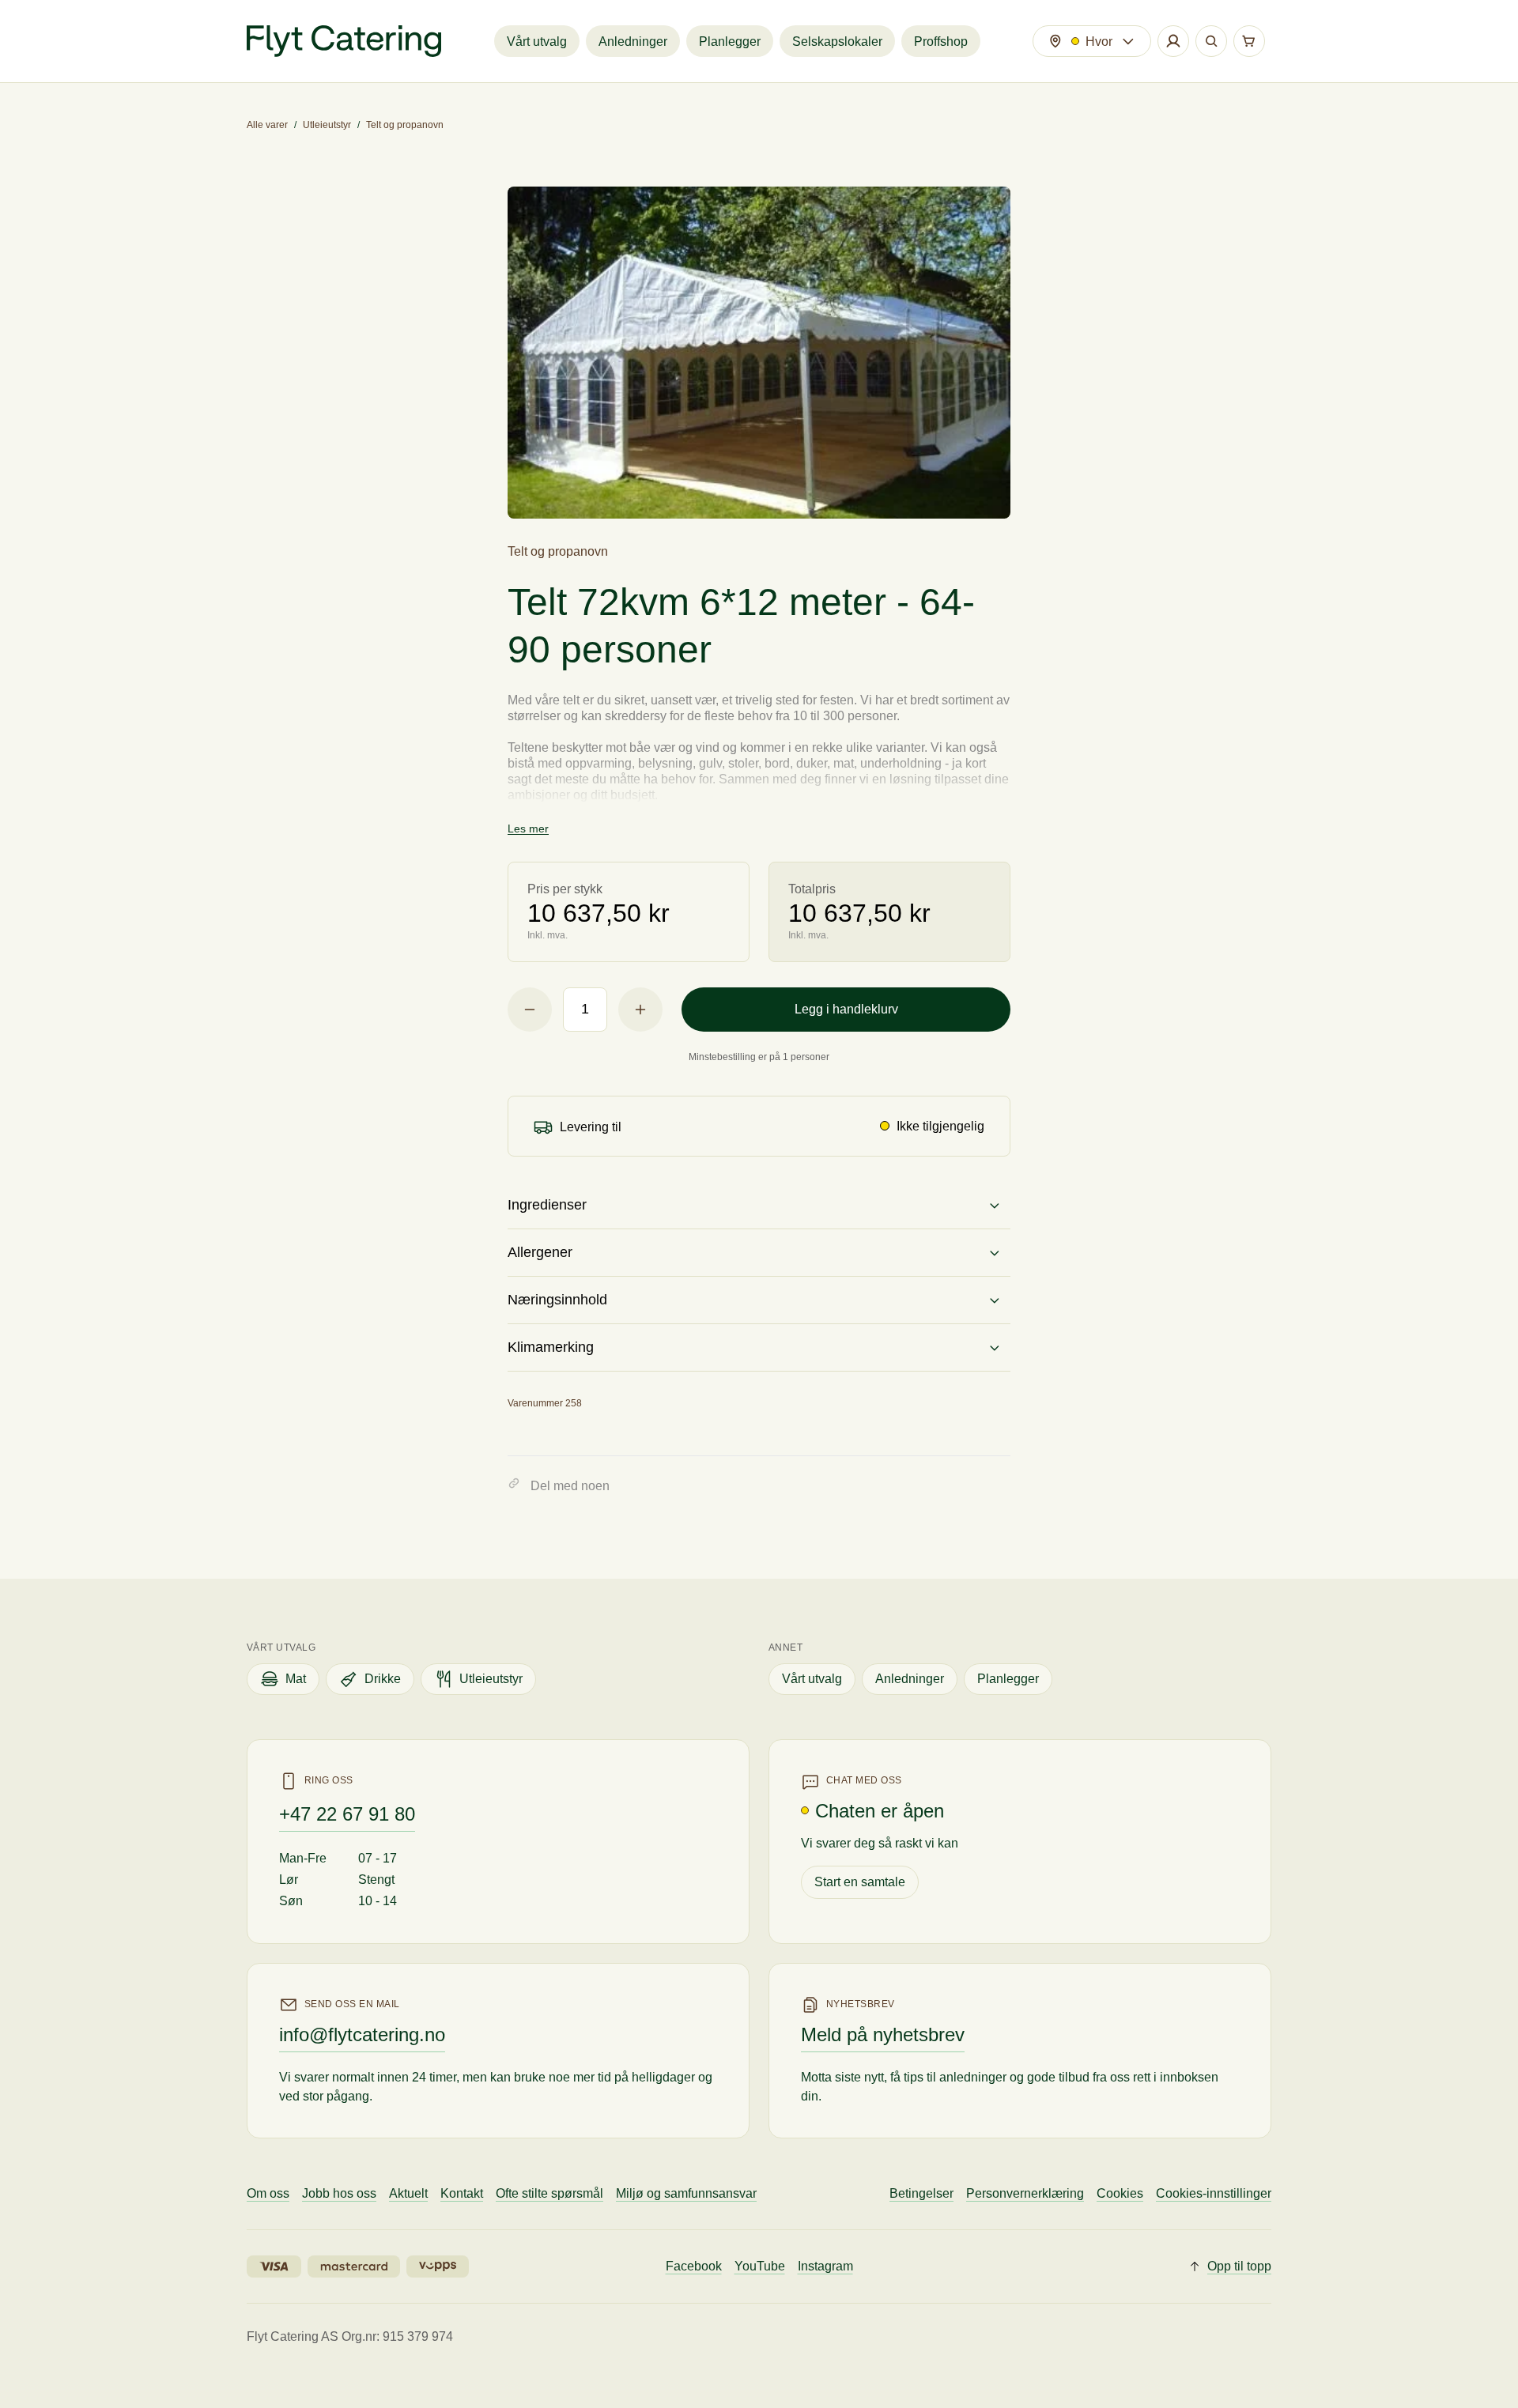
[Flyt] (344, 41)
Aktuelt (408, 2193)
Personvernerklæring (1025, 2193)
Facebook (694, 2266)
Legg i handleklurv (846, 1009)
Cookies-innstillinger (1214, 2193)
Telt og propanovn (405, 125)
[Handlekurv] (1249, 41)
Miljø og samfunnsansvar (686, 2193)
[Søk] (1211, 41)
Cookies (1120, 2193)
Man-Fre (303, 1858)
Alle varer (267, 125)
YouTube (760, 2266)
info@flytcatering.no (362, 2034)
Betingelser (921, 2193)
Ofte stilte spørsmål (549, 2193)
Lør (289, 1880)
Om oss (268, 2193)
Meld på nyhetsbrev (883, 2034)
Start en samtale (860, 1882)
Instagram (825, 2266)
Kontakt (462, 2193)
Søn (291, 1901)
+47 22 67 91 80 (347, 1814)
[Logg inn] (1173, 41)
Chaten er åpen (880, 1811)
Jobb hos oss (339, 2193)
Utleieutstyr (327, 125)
